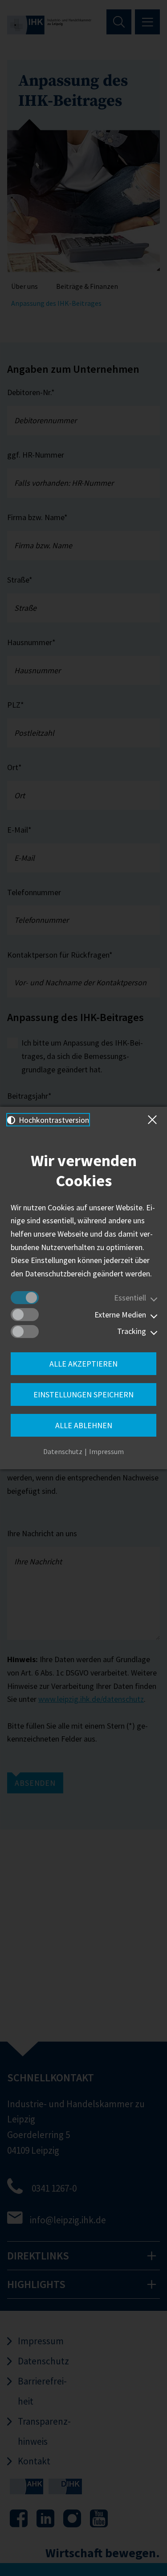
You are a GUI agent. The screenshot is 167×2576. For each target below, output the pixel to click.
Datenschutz (63, 1451)
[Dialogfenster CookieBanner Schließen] (154, 1120)
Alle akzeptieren (83, 1364)
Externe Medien (120, 1315)
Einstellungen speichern (83, 1394)
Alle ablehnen (84, 1425)
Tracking (132, 1331)
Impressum (106, 1451)
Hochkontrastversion (53, 1120)
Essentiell (130, 1298)
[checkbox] (25, 1298)
